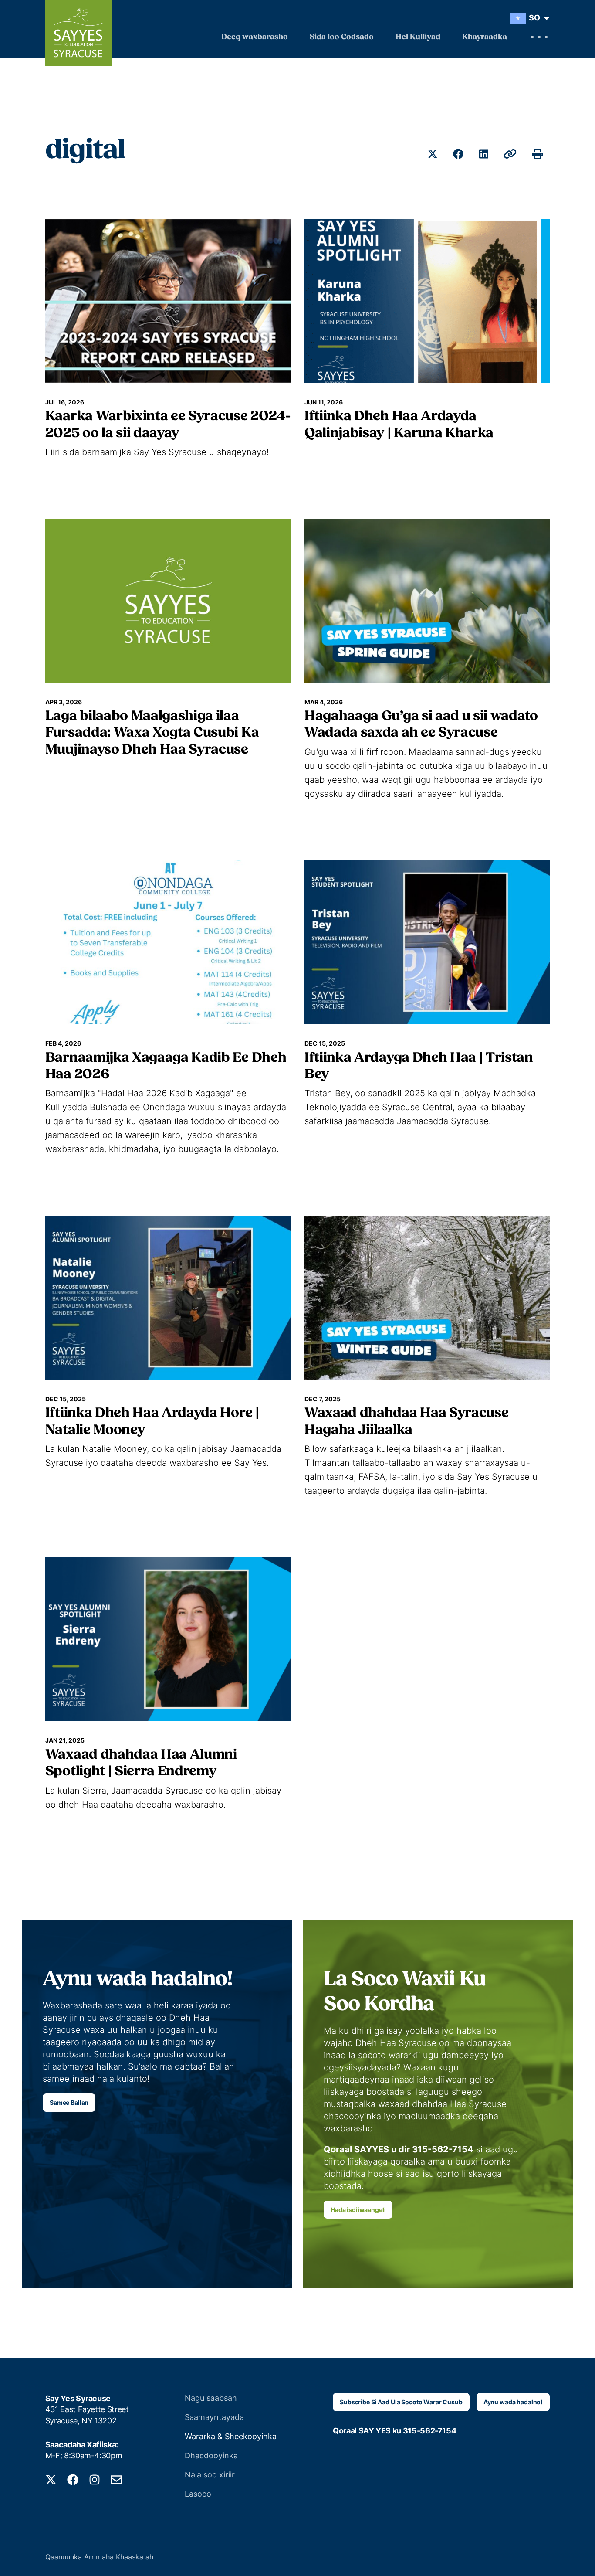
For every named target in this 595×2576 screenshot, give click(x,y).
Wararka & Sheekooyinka (231, 2436)
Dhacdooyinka (211, 2455)
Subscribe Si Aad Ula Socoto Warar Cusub (401, 2402)
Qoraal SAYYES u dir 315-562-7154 (399, 2149)
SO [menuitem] (534, 18)
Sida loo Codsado (342, 37)
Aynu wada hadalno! (513, 2402)
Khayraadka (485, 37)
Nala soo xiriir (210, 2475)
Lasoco (198, 2494)
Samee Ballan (69, 2102)
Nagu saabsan (211, 2398)
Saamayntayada (214, 2417)
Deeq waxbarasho (255, 37)
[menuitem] (528, 18)
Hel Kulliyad (418, 37)
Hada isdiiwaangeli (358, 2210)
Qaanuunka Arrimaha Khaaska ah (99, 2557)
